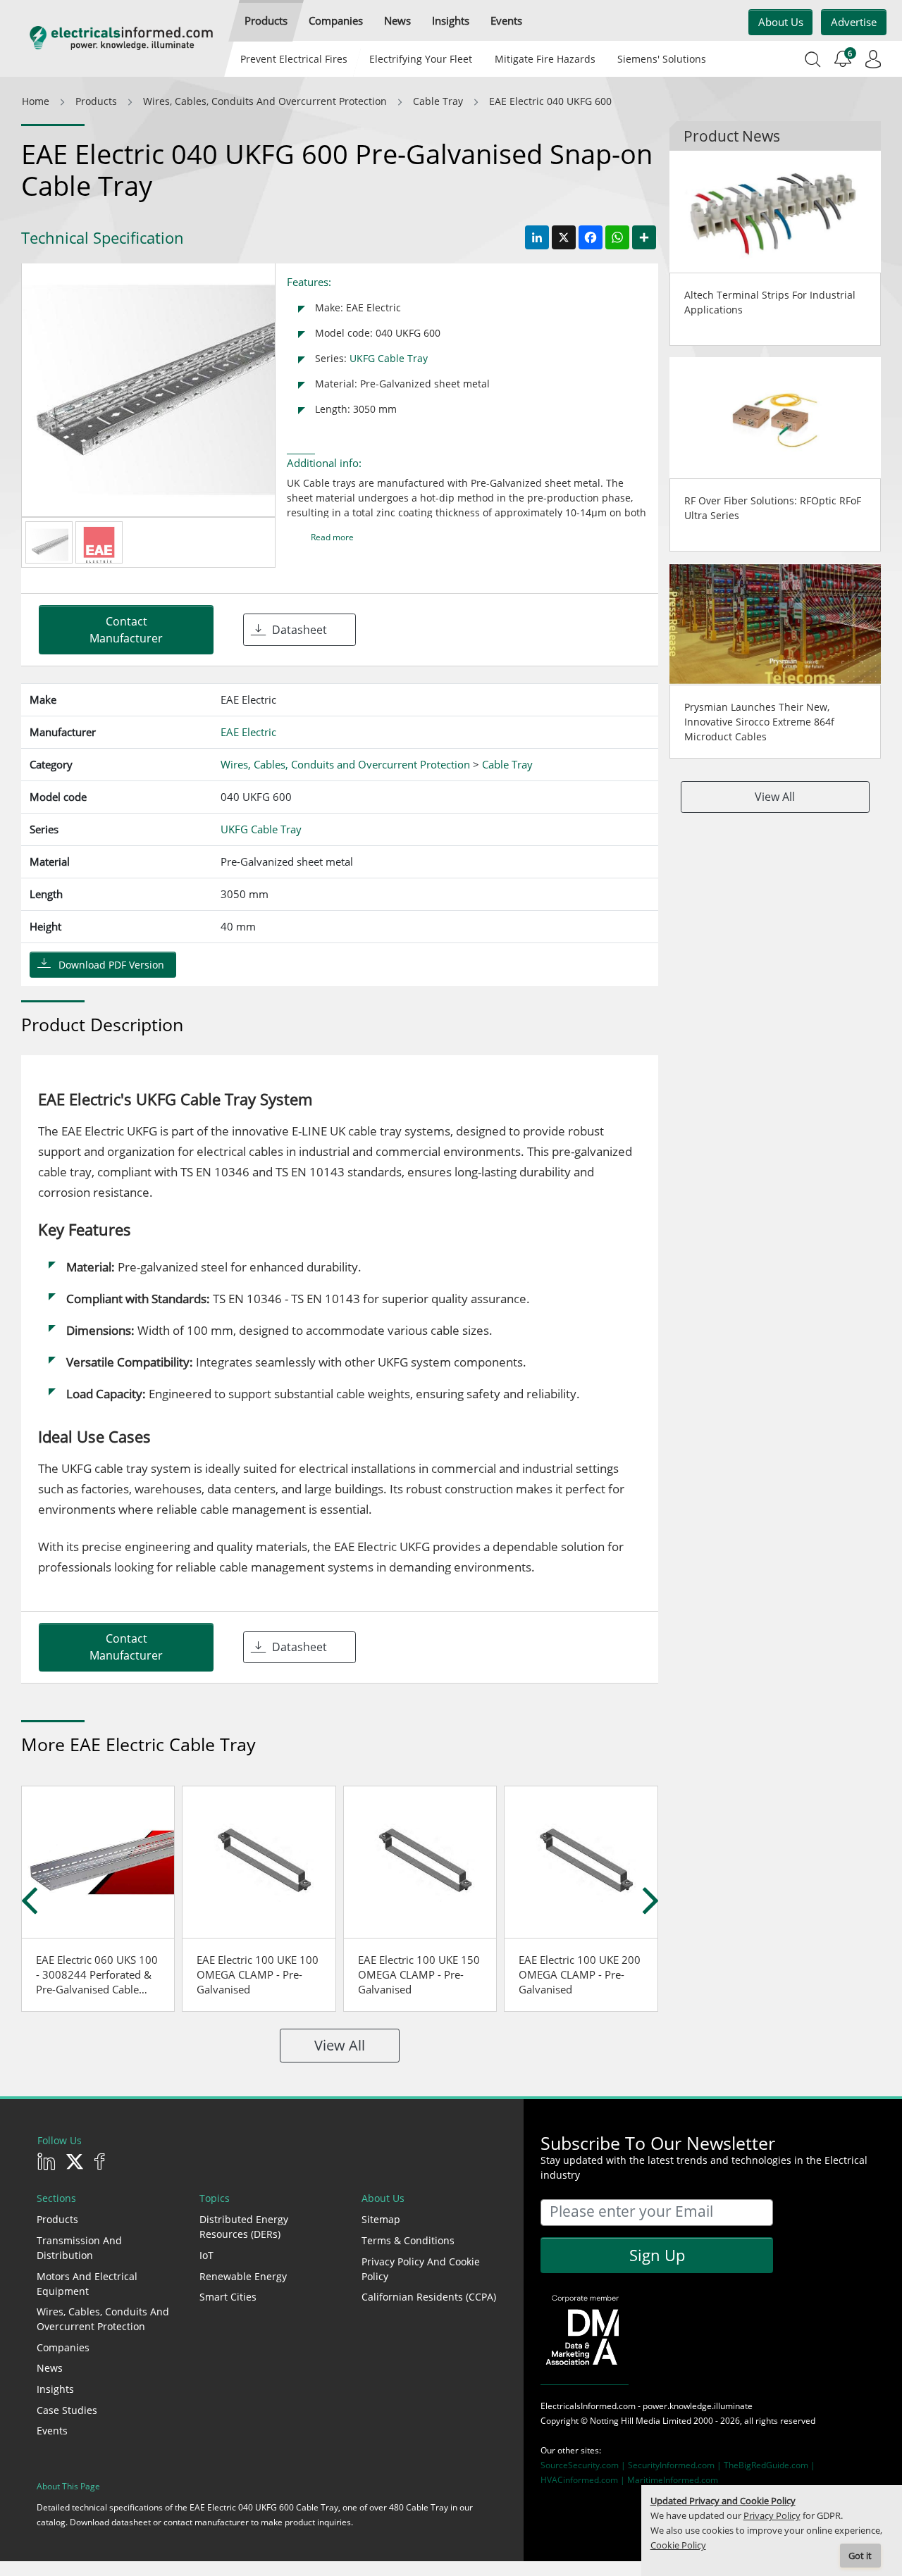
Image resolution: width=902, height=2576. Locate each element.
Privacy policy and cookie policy (421, 2269)
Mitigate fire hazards (544, 59)
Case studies (67, 2410)
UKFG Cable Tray (389, 358)
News (50, 2368)
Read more (332, 537)
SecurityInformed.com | (676, 2465)
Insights (55, 2389)
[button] (266, 21)
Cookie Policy (678, 2545)
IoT (206, 2255)
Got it (860, 2556)
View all (340, 2045)
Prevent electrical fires (294, 59)
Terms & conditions (408, 2240)
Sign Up (657, 2255)
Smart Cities (228, 2297)
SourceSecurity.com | (584, 2465)
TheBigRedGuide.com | (770, 2465)
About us (781, 22)
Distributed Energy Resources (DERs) (244, 2227)
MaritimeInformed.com (673, 2480)
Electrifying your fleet (421, 59)
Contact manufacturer (126, 630)
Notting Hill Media (625, 2421)
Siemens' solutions (662, 59)
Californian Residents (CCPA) (429, 2297)
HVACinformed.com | (584, 2480)
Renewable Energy (243, 2276)
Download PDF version (111, 965)
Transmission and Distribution (79, 2248)
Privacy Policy (772, 2516)
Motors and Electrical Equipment (87, 2284)
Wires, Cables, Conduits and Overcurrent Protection (103, 2319)
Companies (63, 2347)
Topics (215, 2198)
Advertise (854, 22)
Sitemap (381, 2219)
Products (57, 2219)
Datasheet (299, 630)
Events (52, 2431)
